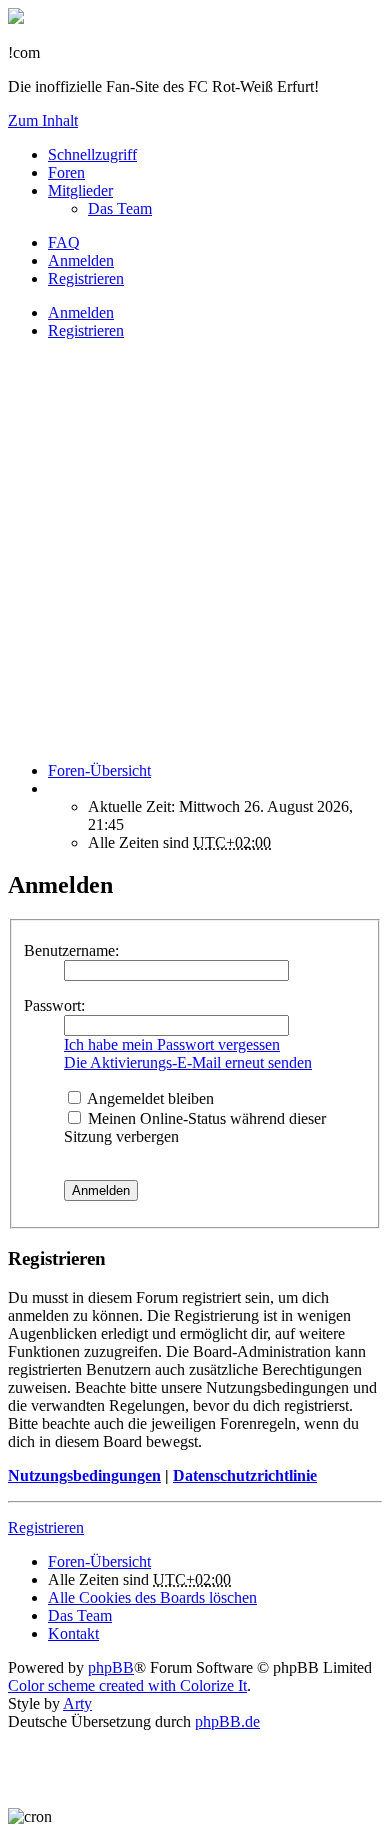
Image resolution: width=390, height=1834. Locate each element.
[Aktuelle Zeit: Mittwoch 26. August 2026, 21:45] (54, 788)
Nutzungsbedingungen (84, 1475)
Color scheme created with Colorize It (127, 1685)
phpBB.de (227, 1721)
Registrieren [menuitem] (86, 278)
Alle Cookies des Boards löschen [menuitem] (152, 1597)
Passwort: (54, 1005)
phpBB (111, 1667)
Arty (77, 1703)
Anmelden (81, 312)
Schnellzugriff (92, 154)
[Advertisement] (195, 551)
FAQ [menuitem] (64, 242)
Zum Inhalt (43, 120)
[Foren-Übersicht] (16, 18)
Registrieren (86, 330)
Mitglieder (80, 190)
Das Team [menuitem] (120, 208)
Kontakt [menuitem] (73, 1633)
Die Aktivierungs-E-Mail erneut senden (188, 1062)
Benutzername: (71, 950)
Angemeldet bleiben (149, 1098)
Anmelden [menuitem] (81, 260)
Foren (66, 172)
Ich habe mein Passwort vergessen (172, 1044)
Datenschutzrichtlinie (245, 1475)
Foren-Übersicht (99, 1561)
